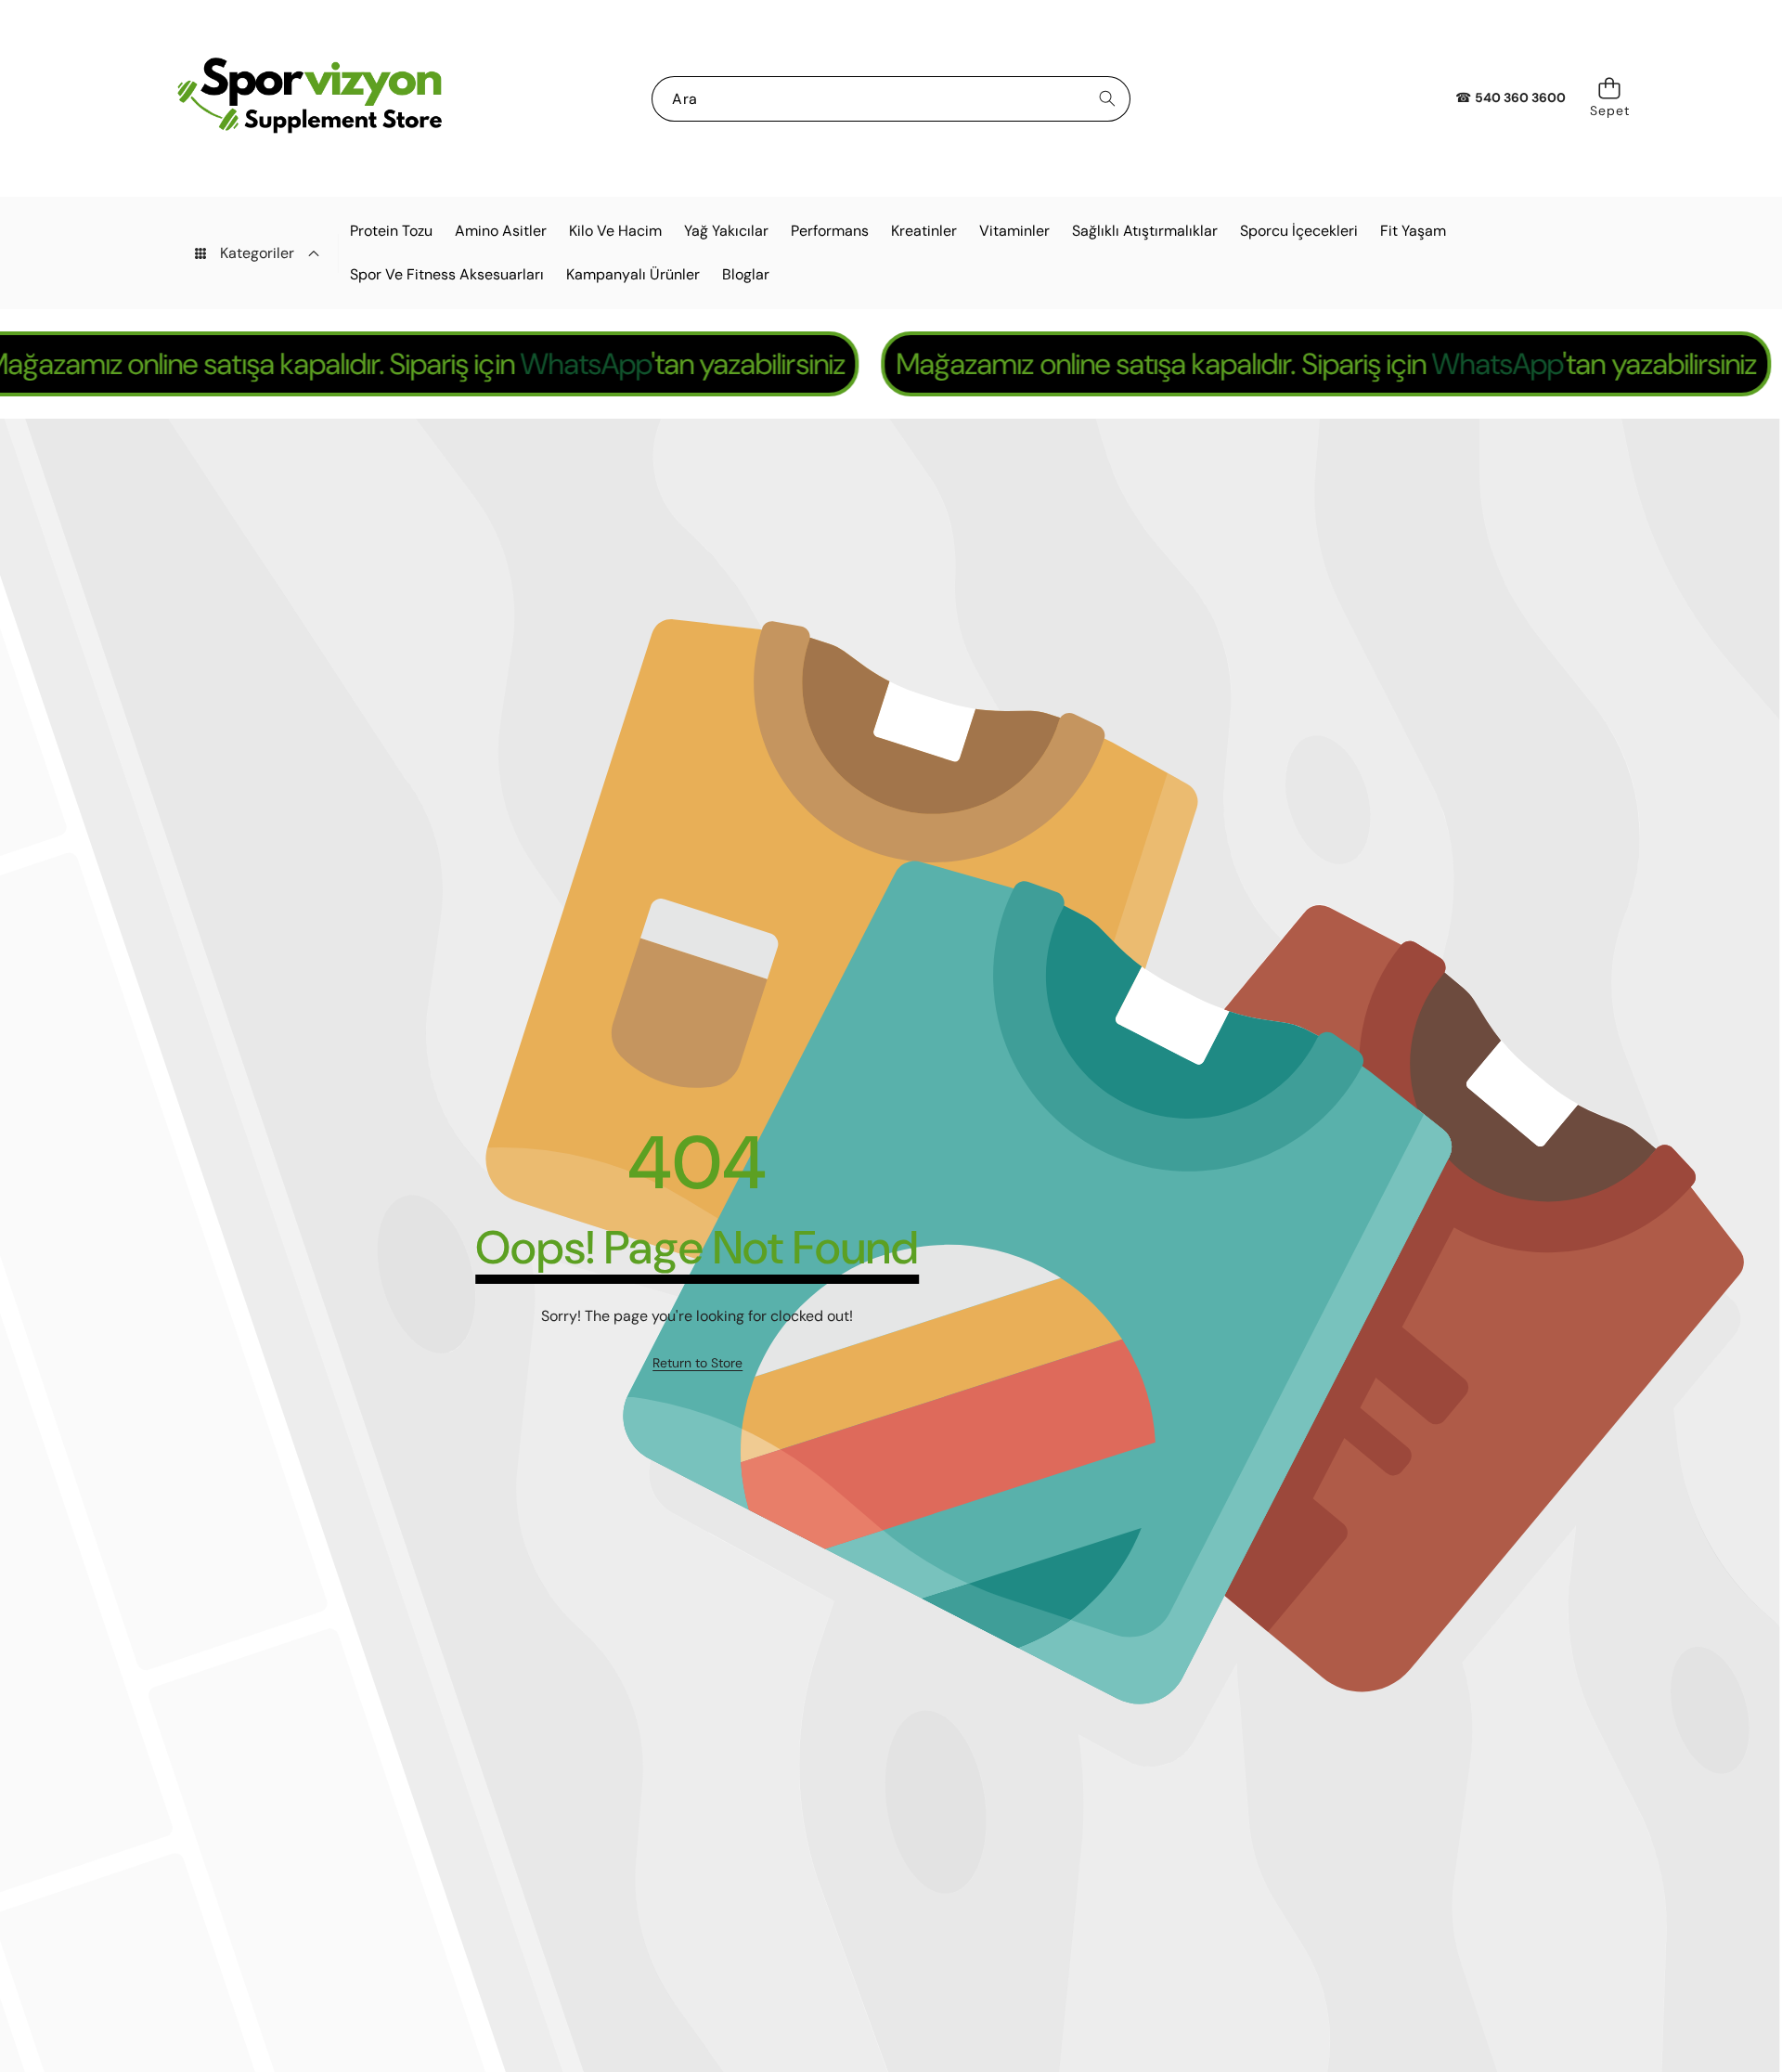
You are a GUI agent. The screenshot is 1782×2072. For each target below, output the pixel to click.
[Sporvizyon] (309, 98)
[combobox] (891, 99)
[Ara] (1108, 99)
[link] (697, 1364)
